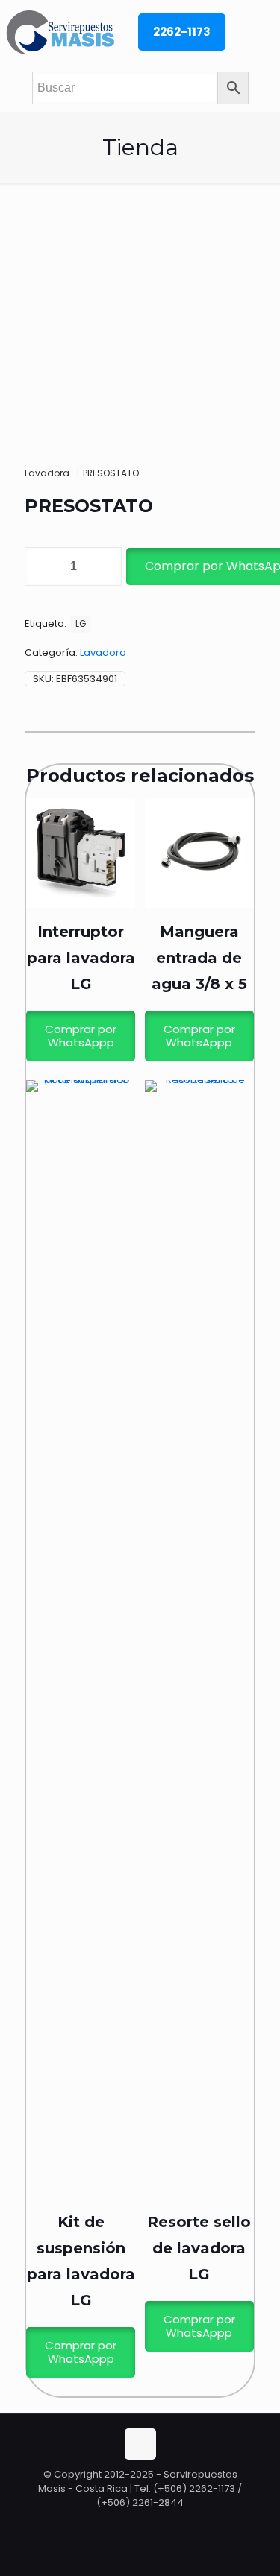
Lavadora (47, 473)
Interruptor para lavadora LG (81, 958)
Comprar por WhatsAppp (81, 1036)
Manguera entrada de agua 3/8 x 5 (199, 958)
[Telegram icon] (156, 2523)
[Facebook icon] (141, 2523)
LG (81, 624)
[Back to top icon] (140, 2444)
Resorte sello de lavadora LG (199, 2248)
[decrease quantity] (41, 566)
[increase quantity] (105, 566)
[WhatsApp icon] (126, 2523)
